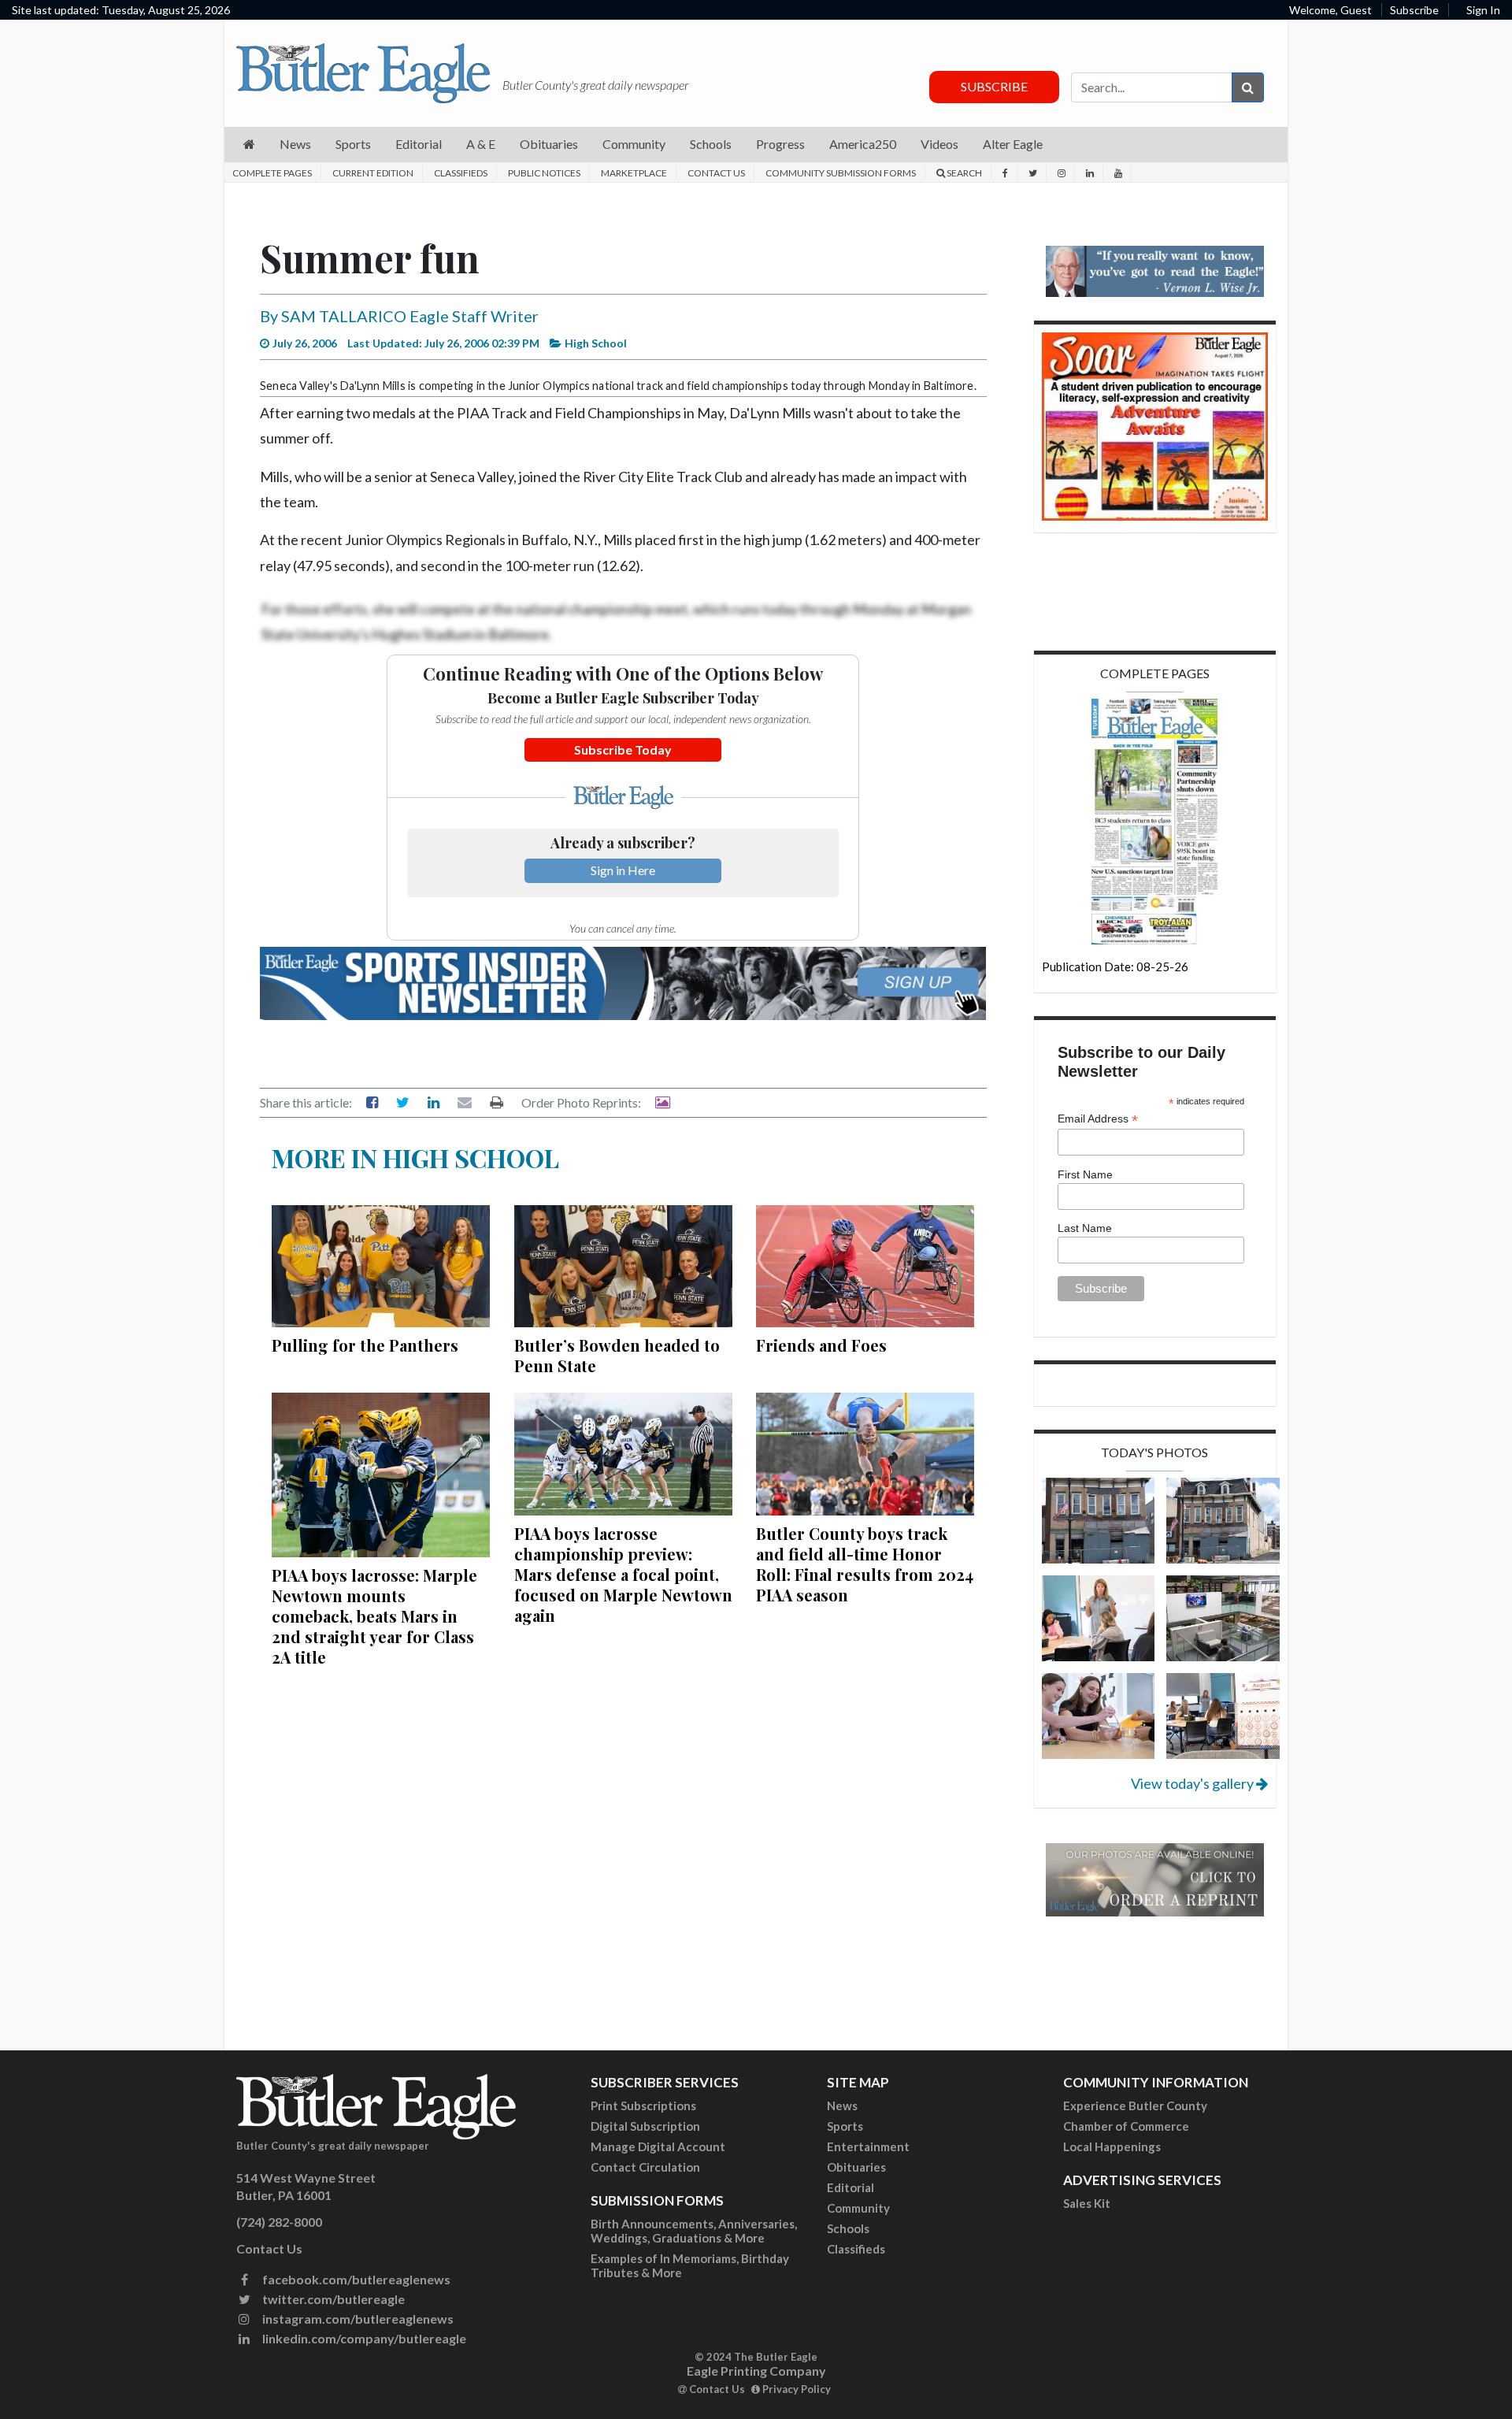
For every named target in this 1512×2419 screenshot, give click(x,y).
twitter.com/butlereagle (332, 2299)
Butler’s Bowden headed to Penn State (617, 1355)
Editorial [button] (419, 144)
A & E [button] (481, 144)
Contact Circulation (645, 2167)
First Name (1085, 1174)
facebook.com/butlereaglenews (355, 2279)
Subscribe (1414, 10)
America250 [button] (863, 144)
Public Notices (544, 173)
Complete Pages (272, 173)
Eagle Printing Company (756, 2371)
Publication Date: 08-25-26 (1115, 966)
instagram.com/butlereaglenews (357, 2319)
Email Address (1098, 1119)
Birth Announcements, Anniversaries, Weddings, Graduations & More (694, 2231)
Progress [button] (780, 144)
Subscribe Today (623, 749)
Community (858, 2208)
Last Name (1085, 1228)
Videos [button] (939, 144)
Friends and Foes (821, 1345)
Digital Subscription (645, 2126)
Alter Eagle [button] (1013, 144)
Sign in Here (623, 870)
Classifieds (461, 173)
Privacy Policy (795, 2389)
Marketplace (634, 173)
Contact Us (716, 173)
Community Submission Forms (841, 173)
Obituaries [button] (549, 144)
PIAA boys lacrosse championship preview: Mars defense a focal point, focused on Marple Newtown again (623, 1574)
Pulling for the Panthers (365, 1345)
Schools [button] (711, 144)
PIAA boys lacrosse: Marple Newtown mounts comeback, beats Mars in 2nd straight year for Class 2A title (374, 1616)
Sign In (1483, 10)
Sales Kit (1087, 2203)
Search (964, 173)
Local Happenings (1112, 2146)
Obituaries (856, 2167)
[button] (249, 145)
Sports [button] (353, 144)
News (842, 2105)
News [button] (295, 144)
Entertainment (868, 2146)
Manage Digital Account (658, 2146)
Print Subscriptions (643, 2105)
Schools (848, 2228)
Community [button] (634, 144)
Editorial (850, 2187)
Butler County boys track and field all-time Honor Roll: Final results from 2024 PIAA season (865, 1564)
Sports (845, 2126)
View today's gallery (1193, 1783)
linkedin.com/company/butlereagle (363, 2338)
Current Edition (373, 173)
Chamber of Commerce (1126, 2126)
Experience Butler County (1135, 2105)
